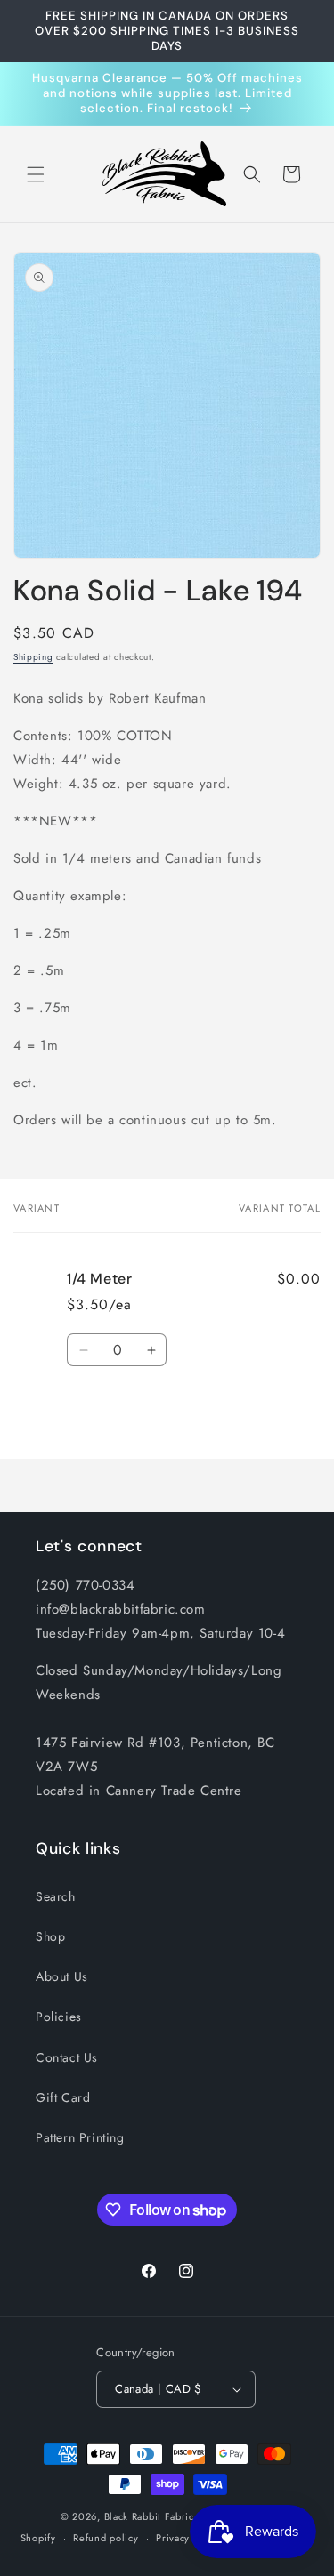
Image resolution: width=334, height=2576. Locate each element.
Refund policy (106, 2538)
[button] (36, 174)
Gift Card (63, 2097)
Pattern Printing (80, 2137)
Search (56, 1896)
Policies (59, 2017)
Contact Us (67, 2057)
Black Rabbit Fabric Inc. (160, 2516)
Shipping (33, 657)
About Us (62, 1976)
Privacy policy (189, 2538)
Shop (50, 1936)
